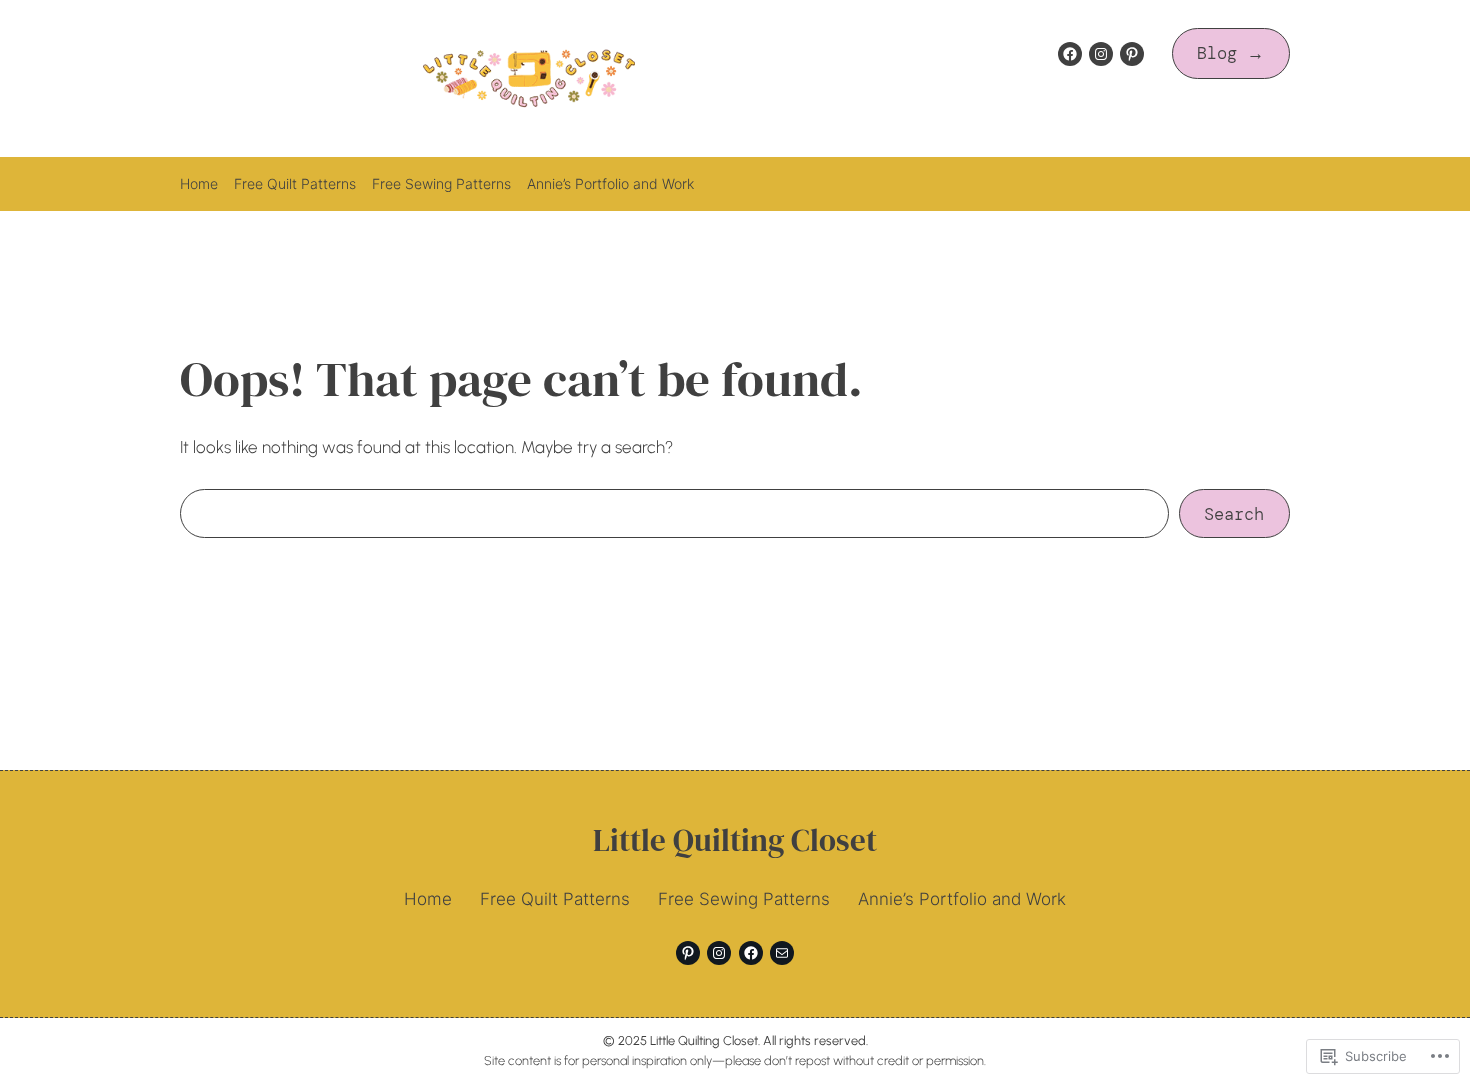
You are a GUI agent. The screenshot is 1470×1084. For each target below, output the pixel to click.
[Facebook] (1070, 54)
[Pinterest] (1132, 54)
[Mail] (782, 953)
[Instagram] (1101, 54)
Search (1234, 514)
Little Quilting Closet (735, 840)
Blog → (1230, 53)
